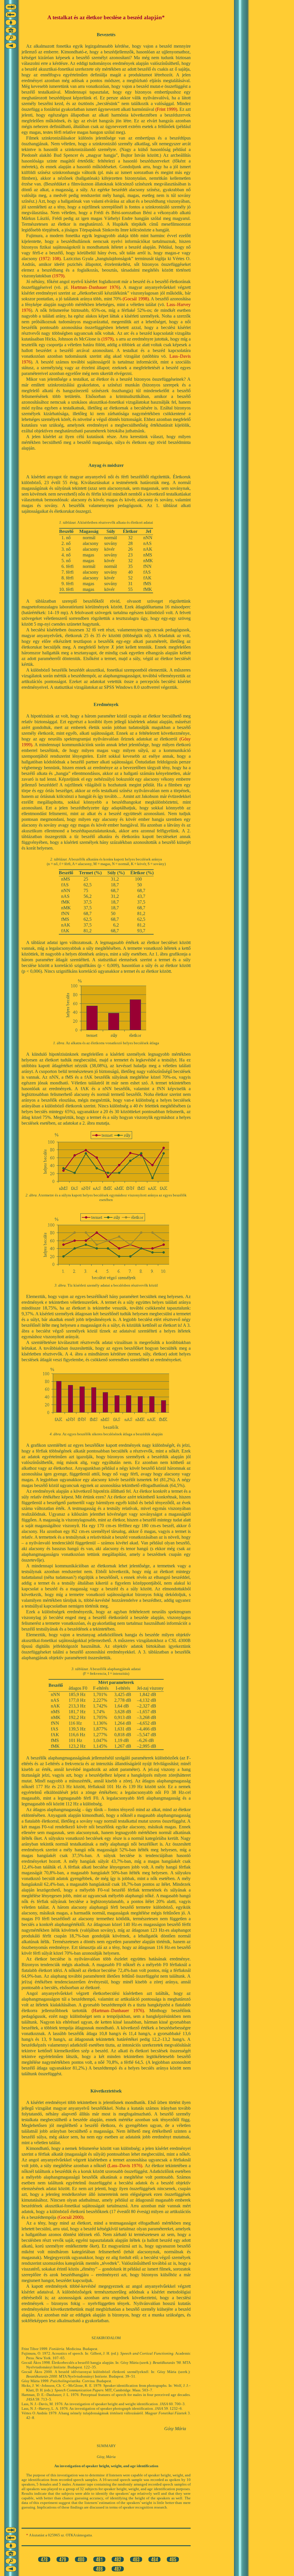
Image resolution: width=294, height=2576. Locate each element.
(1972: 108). (51, 259)
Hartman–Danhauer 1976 (95, 287)
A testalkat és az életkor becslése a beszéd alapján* (106, 17)
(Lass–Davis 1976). (125, 2166)
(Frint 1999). (167, 109)
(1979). (59, 276)
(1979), (108, 339)
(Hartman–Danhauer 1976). (118, 2011)
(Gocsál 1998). (136, 299)
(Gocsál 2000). (71, 2217)
